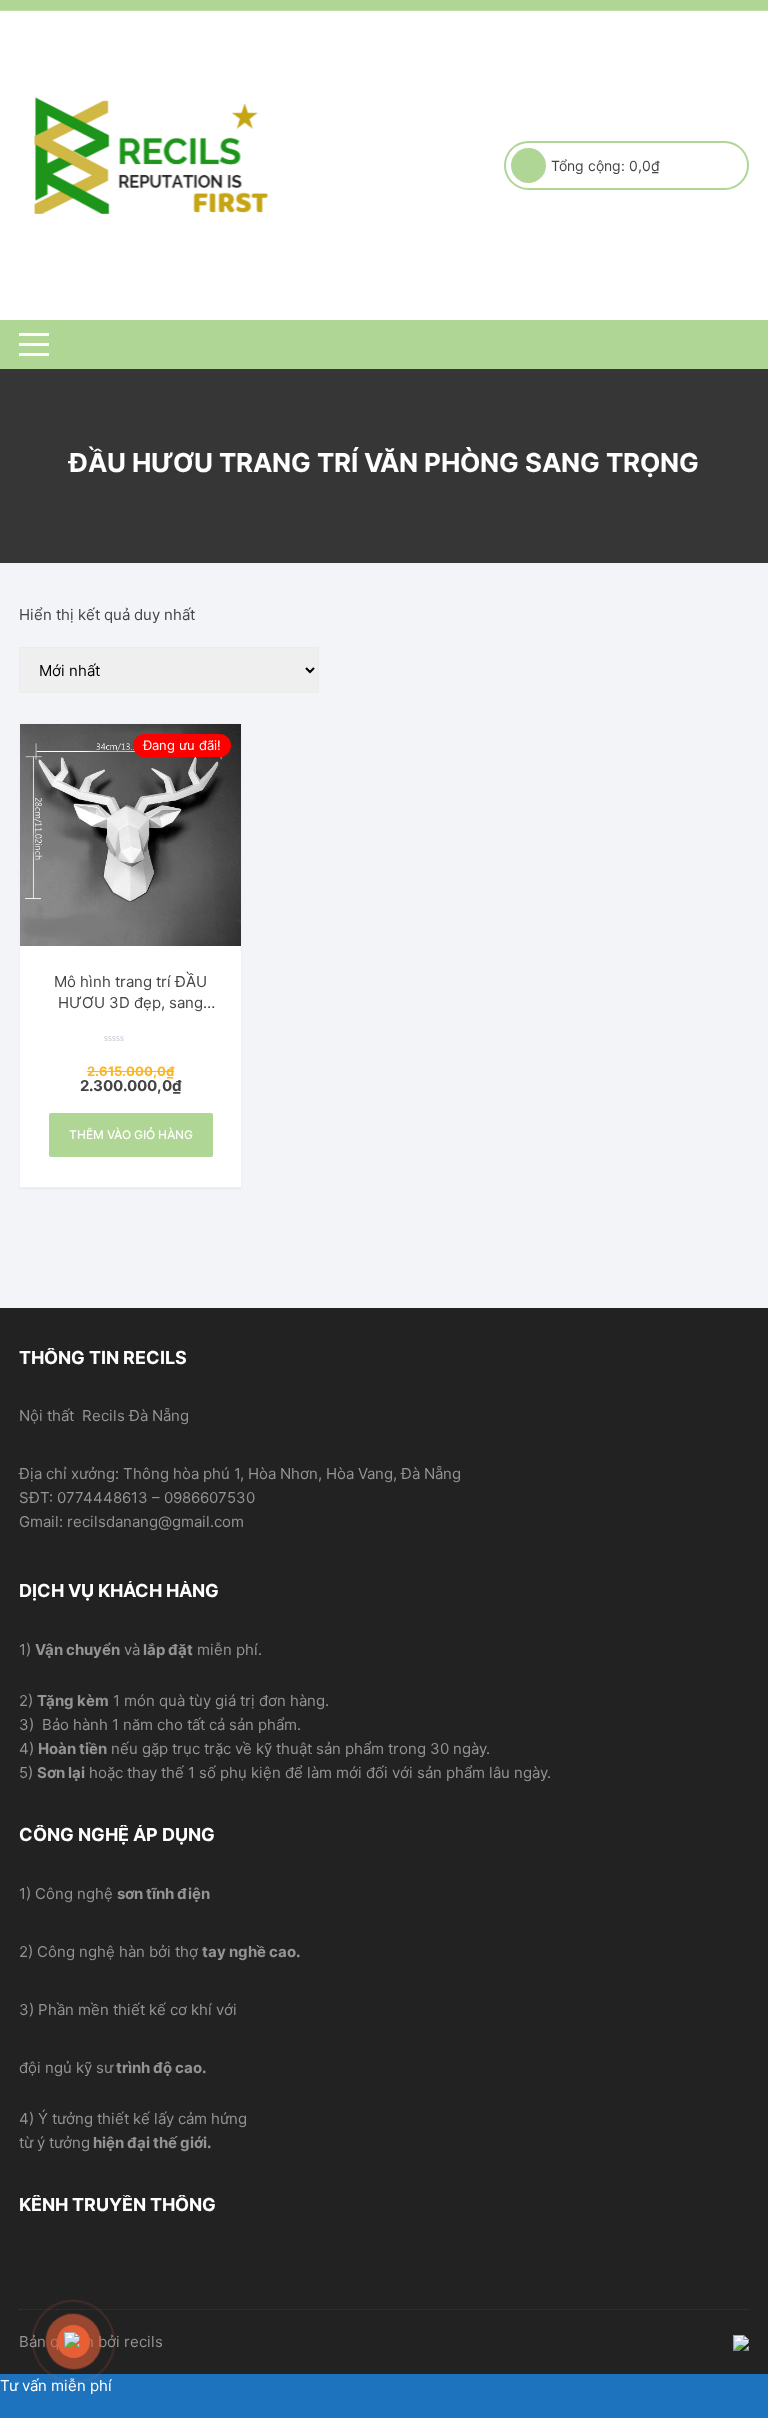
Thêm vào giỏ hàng (131, 1134)
